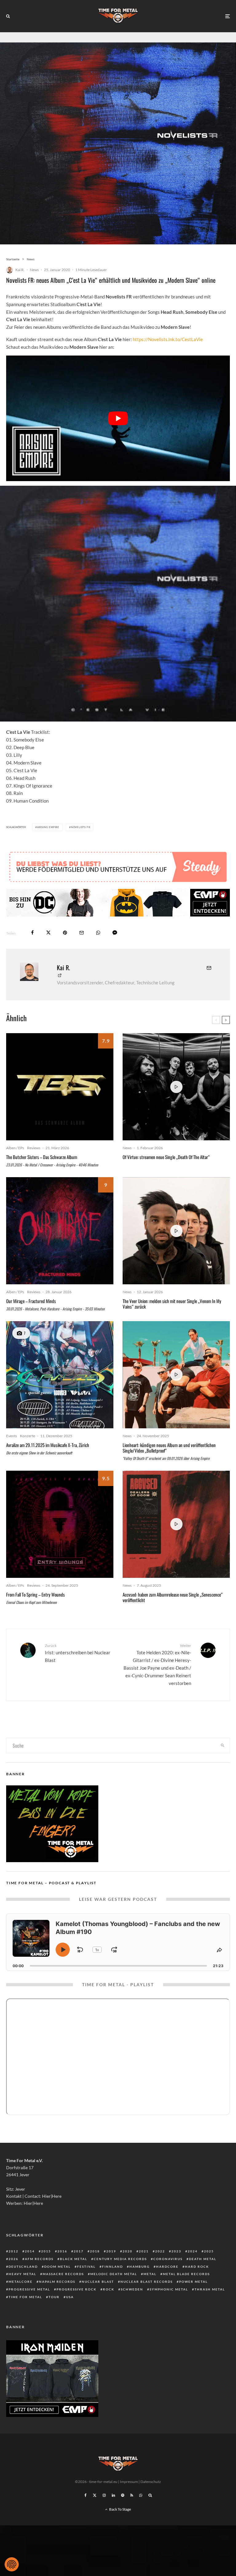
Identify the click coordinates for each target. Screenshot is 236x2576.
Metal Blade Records (186, 2274)
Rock (109, 2289)
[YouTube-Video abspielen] (118, 418)
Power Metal (193, 2282)
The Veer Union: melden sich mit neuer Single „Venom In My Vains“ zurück (172, 1304)
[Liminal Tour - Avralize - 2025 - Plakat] (60, 1375)
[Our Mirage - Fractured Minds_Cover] (60, 1231)
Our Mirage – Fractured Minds (31, 1301)
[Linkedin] (113, 2495)
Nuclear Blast (98, 2282)
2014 (30, 2251)
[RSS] (132, 2495)
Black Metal (74, 2259)
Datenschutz (151, 2482)
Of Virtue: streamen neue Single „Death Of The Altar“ (166, 1157)
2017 (79, 2251)
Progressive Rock (77, 2289)
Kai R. (20, 270)
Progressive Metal (29, 2289)
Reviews (34, 1148)
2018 (95, 2251)
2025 (209, 2251)
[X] (95, 2495)
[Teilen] (32, 933)
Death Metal (203, 2259)
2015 (46, 2251)
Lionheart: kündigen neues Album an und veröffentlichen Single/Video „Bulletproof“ (169, 1448)
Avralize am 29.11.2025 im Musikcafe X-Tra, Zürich (48, 1445)
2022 (160, 2251)
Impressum (129, 2482)
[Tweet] (48, 933)
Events (12, 1436)
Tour (54, 2297)
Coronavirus (168, 2259)
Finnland (112, 2267)
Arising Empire (48, 827)
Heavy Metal (22, 2274)
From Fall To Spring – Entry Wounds (35, 1594)
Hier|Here (52, 2196)
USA (70, 2297)
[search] (222, 1745)
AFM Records (39, 2259)
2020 (128, 2251)
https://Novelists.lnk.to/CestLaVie (168, 339)
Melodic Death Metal (114, 2274)
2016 (62, 2251)
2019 (111, 2251)
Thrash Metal (210, 2289)
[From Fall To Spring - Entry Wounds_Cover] (60, 1524)
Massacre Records (63, 2274)
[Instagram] (104, 2495)
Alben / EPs (15, 1148)
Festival (86, 2267)
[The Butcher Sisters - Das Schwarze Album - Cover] (60, 1087)
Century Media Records (120, 2259)
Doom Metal (57, 2267)
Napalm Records (57, 2282)
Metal (150, 2274)
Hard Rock (197, 2267)
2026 (14, 2259)
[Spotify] (123, 2495)
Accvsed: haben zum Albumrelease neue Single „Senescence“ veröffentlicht (173, 1597)
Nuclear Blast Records (147, 2282)
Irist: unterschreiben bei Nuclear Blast (78, 1653)
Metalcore (21, 2282)
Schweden (132, 2289)
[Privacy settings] (12, 2564)
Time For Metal (25, 2297)
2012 (14, 2251)
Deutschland (23, 2267)
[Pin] (65, 933)
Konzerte (28, 1436)
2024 (193, 2251)
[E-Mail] (82, 933)
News (34, 270)
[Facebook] (86, 2495)
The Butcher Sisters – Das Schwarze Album (42, 1157)
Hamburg (140, 2267)
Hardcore (167, 2267)
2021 (144, 2251)
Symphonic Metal (169, 2289)
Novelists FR (81, 827)
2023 (176, 2251)
